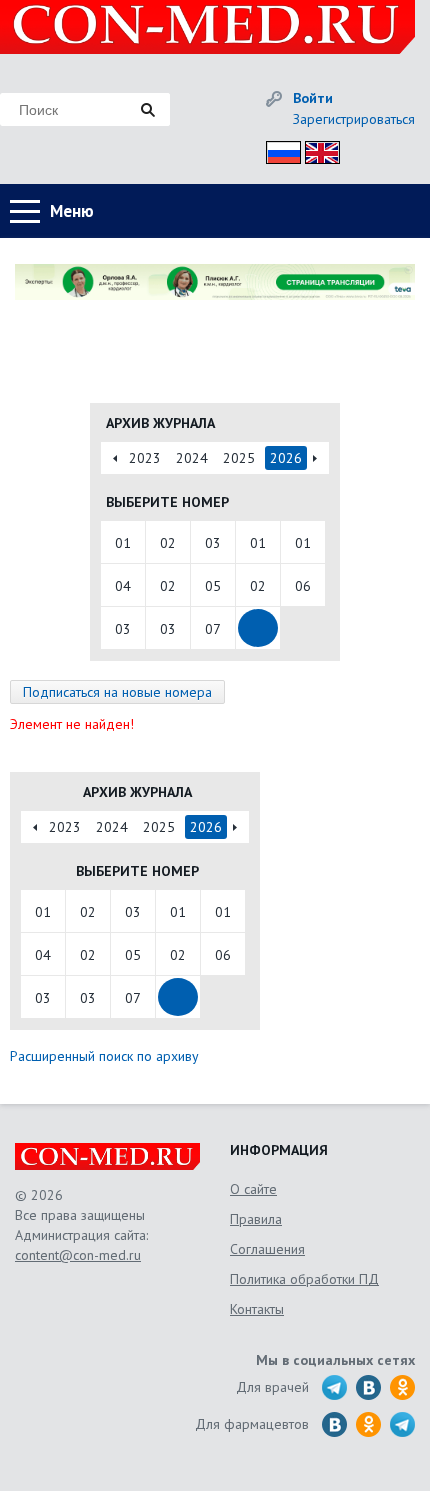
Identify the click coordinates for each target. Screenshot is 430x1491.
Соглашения (267, 1249)
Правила (256, 1219)
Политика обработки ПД (304, 1279)
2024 (192, 458)
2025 (239, 458)
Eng (317, 149)
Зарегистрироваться (354, 119)
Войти (313, 98)
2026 (286, 458)
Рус (277, 149)
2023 (145, 458)
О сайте (253, 1189)
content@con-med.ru (78, 1255)
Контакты (257, 1309)
